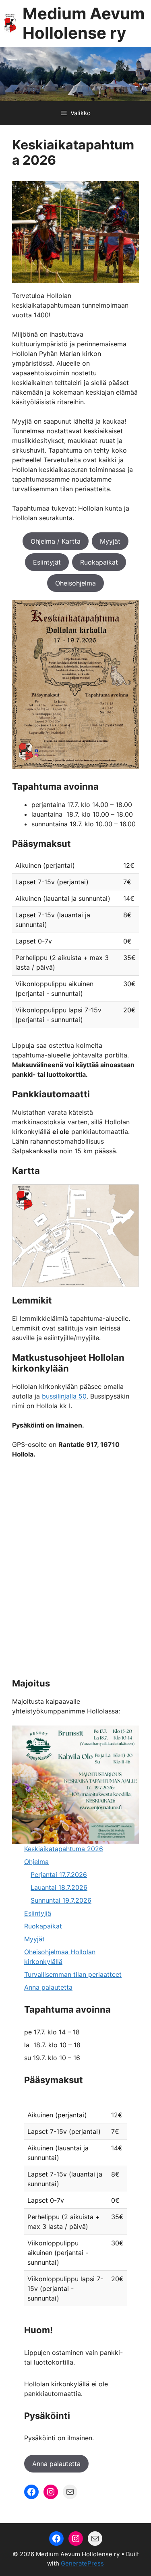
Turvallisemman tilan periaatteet (73, 1974)
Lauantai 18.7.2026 (59, 1887)
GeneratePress (82, 2563)
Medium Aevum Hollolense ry (84, 23)
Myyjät (110, 541)
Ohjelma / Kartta (56, 541)
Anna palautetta (48, 1987)
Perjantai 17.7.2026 (59, 1875)
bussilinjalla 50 (64, 1396)
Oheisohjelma (75, 583)
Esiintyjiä (38, 1913)
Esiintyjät (47, 562)
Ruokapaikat (99, 562)
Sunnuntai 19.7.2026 (61, 1900)
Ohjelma (36, 1862)
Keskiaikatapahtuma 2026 (64, 1849)
